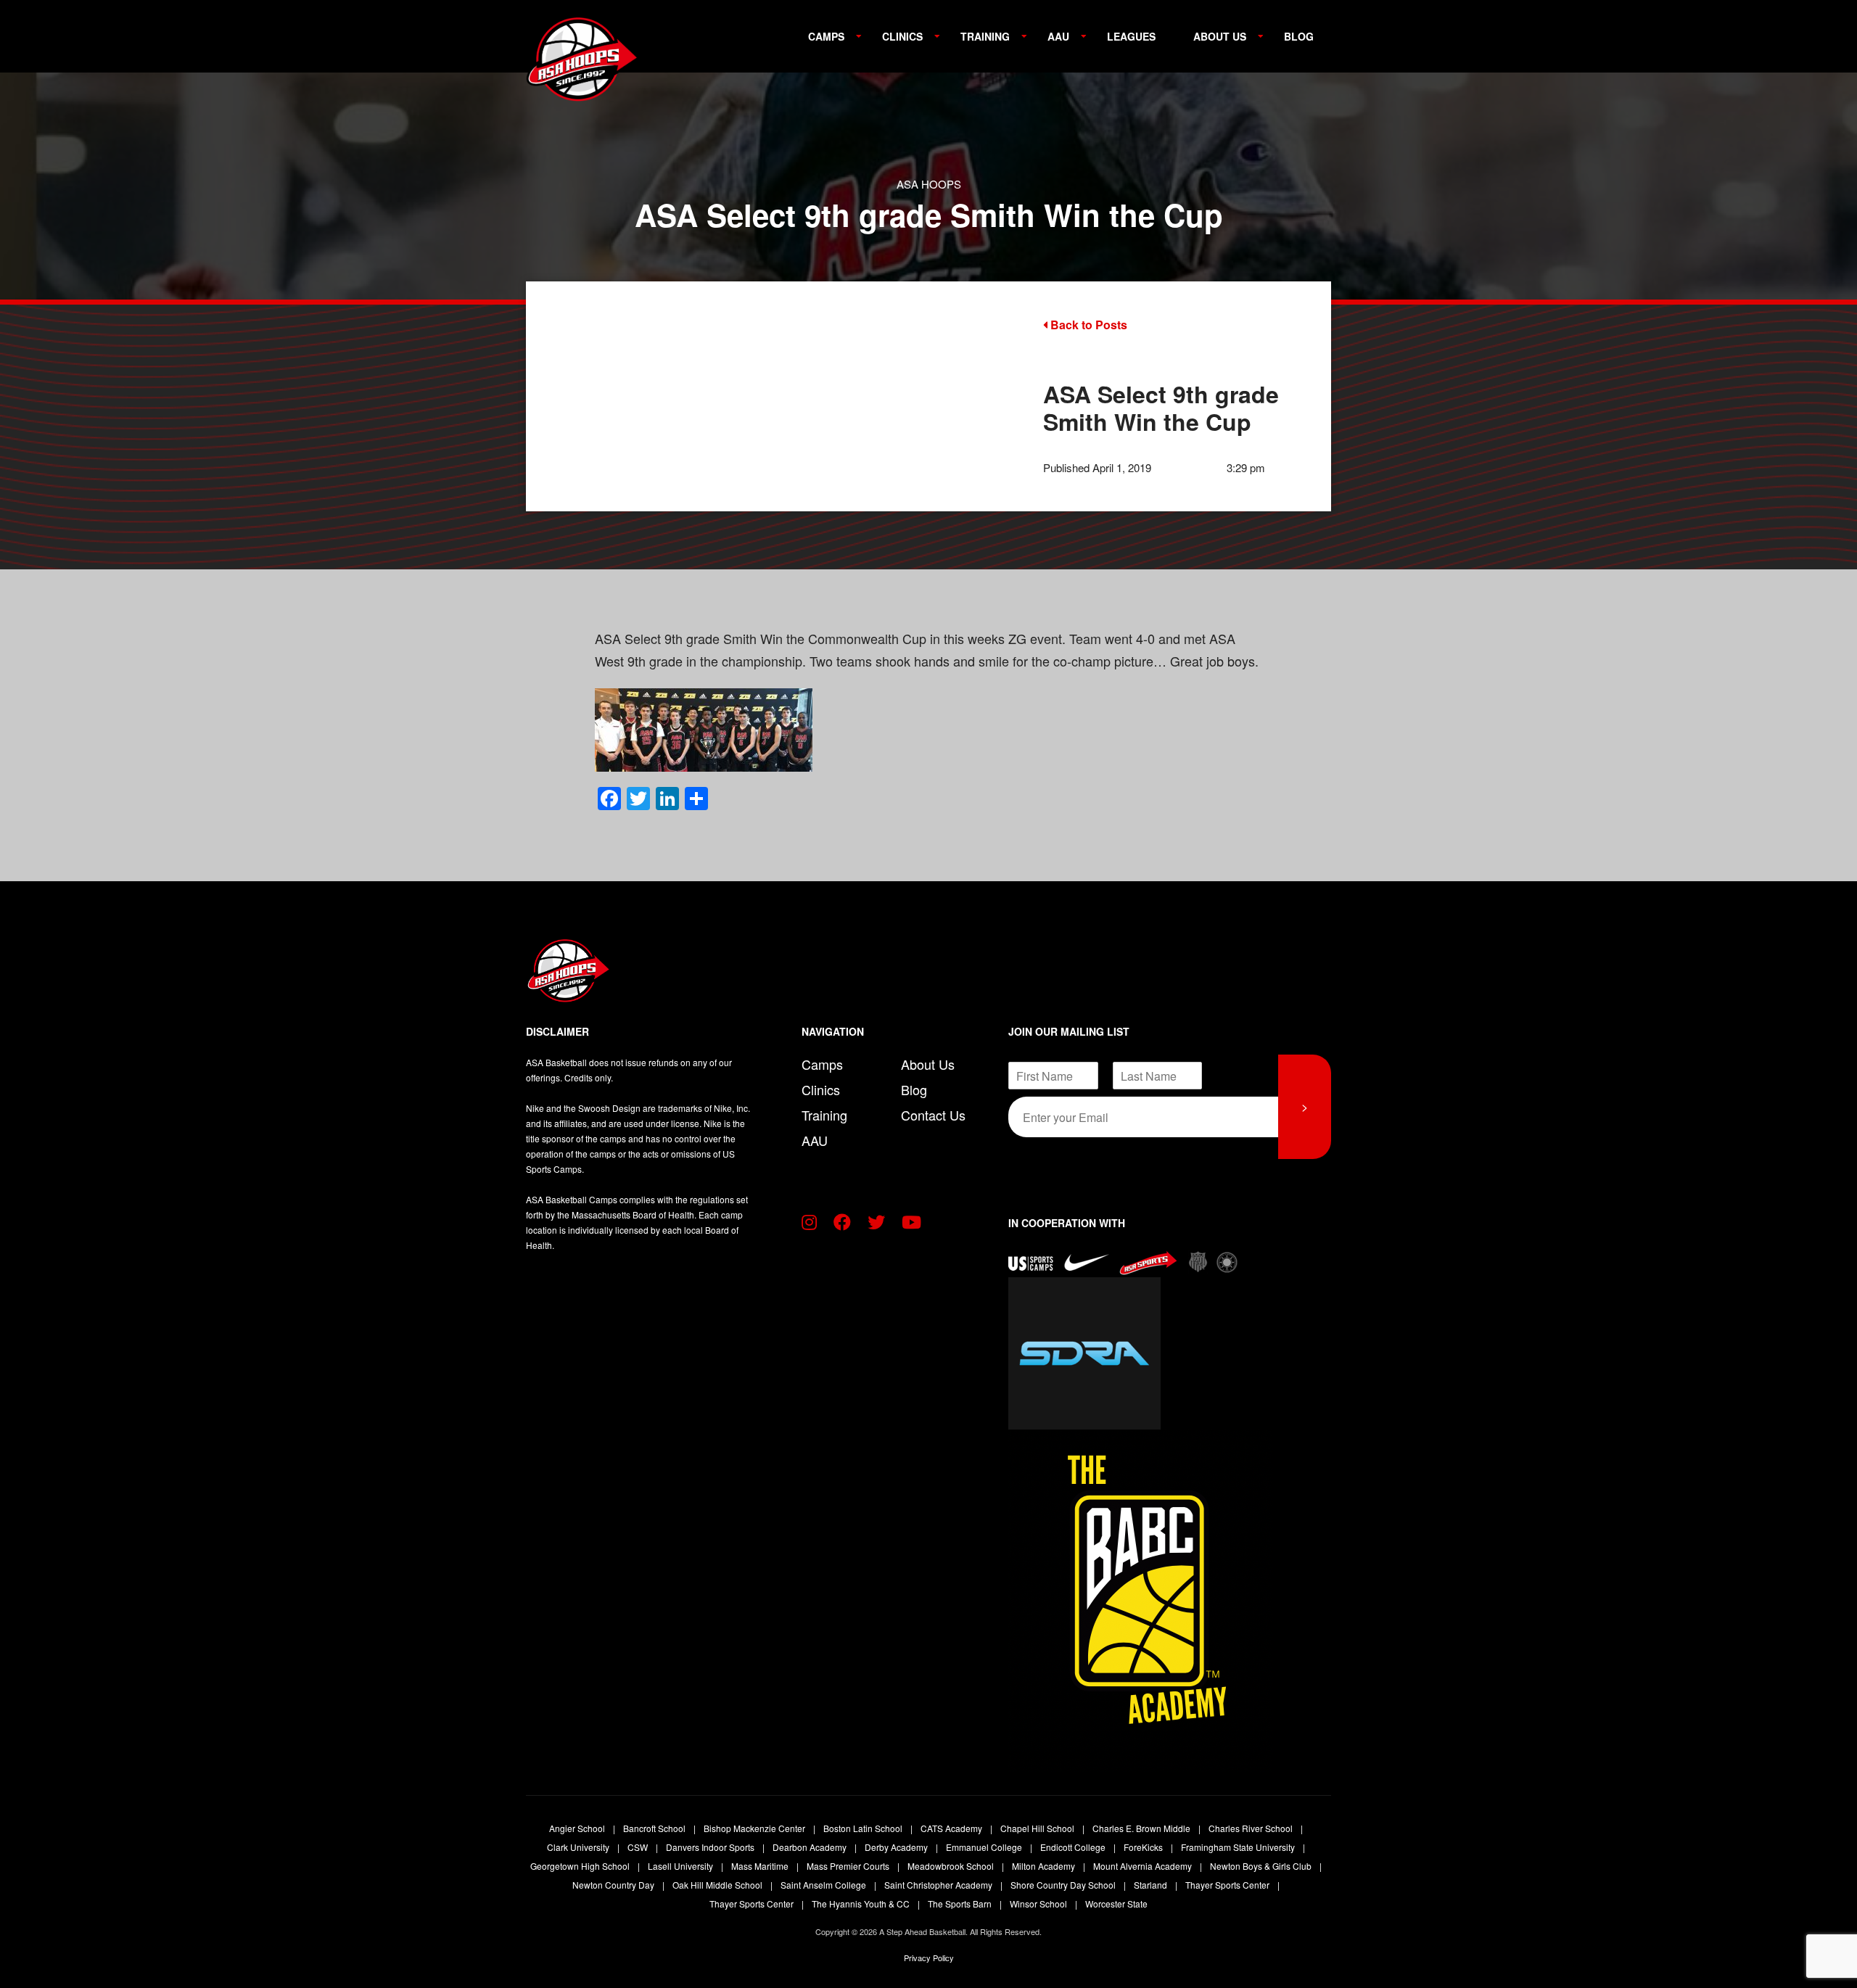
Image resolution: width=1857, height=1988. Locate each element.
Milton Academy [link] (1045, 1866)
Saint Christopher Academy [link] (939, 1885)
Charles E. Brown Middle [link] (1142, 1828)
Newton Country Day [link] (614, 1885)
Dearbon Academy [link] (811, 1847)
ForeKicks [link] (1144, 1847)
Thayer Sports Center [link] (1228, 1885)
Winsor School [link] (1039, 1904)
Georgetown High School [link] (581, 1866)
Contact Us (933, 1115)
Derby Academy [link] (897, 1847)
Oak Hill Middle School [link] (718, 1885)
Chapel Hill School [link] (1038, 1828)
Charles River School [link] (1252, 1828)
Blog (1299, 36)
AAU (1058, 36)
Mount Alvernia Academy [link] (1144, 1866)
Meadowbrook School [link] (952, 1866)
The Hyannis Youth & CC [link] (862, 1904)
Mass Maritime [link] (761, 1866)
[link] (584, 65)
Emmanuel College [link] (985, 1847)
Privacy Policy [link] (929, 1958)
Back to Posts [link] (1087, 325)
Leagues (1131, 36)
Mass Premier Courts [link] (849, 1866)
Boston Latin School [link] (864, 1828)
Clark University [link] (579, 1847)
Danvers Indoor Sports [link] (711, 1847)
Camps (826, 36)
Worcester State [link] (1116, 1904)
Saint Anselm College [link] (824, 1885)
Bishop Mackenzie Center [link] (755, 1828)
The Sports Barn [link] (961, 1904)
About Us (1220, 36)
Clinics (902, 36)
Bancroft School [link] (655, 1828)
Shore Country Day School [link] (1064, 1885)
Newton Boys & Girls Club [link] (1262, 1866)
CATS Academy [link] (952, 1828)
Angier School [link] (578, 1828)
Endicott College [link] (1074, 1847)
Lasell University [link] (682, 1866)
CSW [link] (639, 1847)
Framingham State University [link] (1239, 1847)
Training (985, 36)
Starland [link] (1152, 1885)
